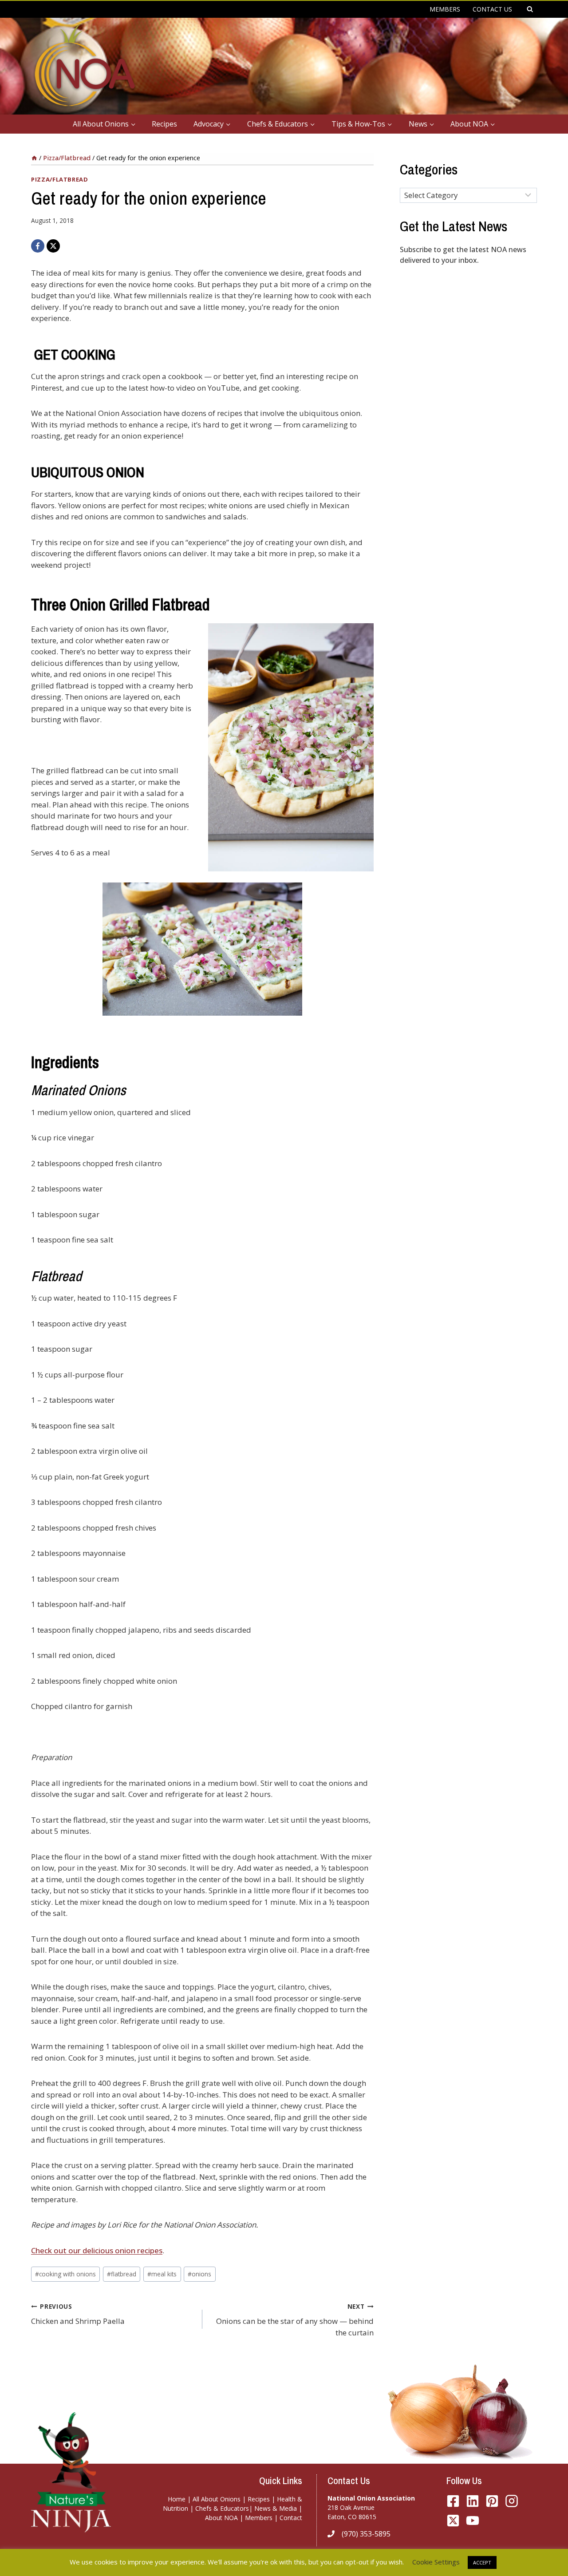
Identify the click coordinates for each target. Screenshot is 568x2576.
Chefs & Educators (222, 2508)
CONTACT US (492, 9)
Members (259, 2518)
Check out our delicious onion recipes (97, 2250)
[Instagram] (512, 2501)
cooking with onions (65, 2274)
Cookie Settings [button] (436, 2562)
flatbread (122, 2274)
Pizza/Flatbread (60, 179)
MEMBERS (445, 9)
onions (199, 2274)
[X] (53, 246)
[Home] (34, 158)
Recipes (164, 124)
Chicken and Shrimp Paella (78, 2314)
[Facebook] (38, 246)
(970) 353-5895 (366, 2534)
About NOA (221, 2518)
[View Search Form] (530, 9)
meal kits (162, 2274)
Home (177, 2499)
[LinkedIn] (473, 2501)
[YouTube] (453, 2521)
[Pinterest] (492, 2501)
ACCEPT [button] (482, 2562)
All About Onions (217, 2499)
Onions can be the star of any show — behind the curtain (295, 2320)
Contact (291, 2518)
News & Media (276, 2508)
